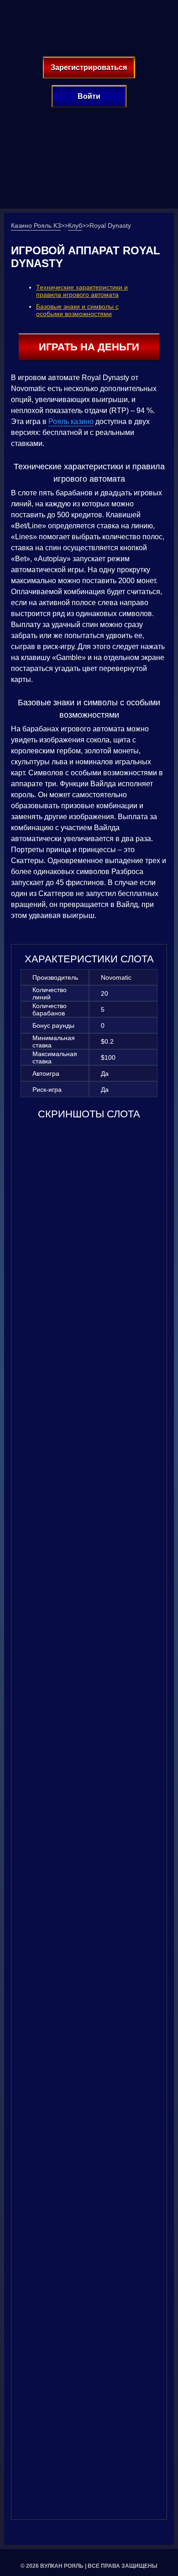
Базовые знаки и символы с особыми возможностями (77, 310)
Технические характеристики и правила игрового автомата (82, 291)
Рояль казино (71, 421)
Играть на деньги (89, 347)
